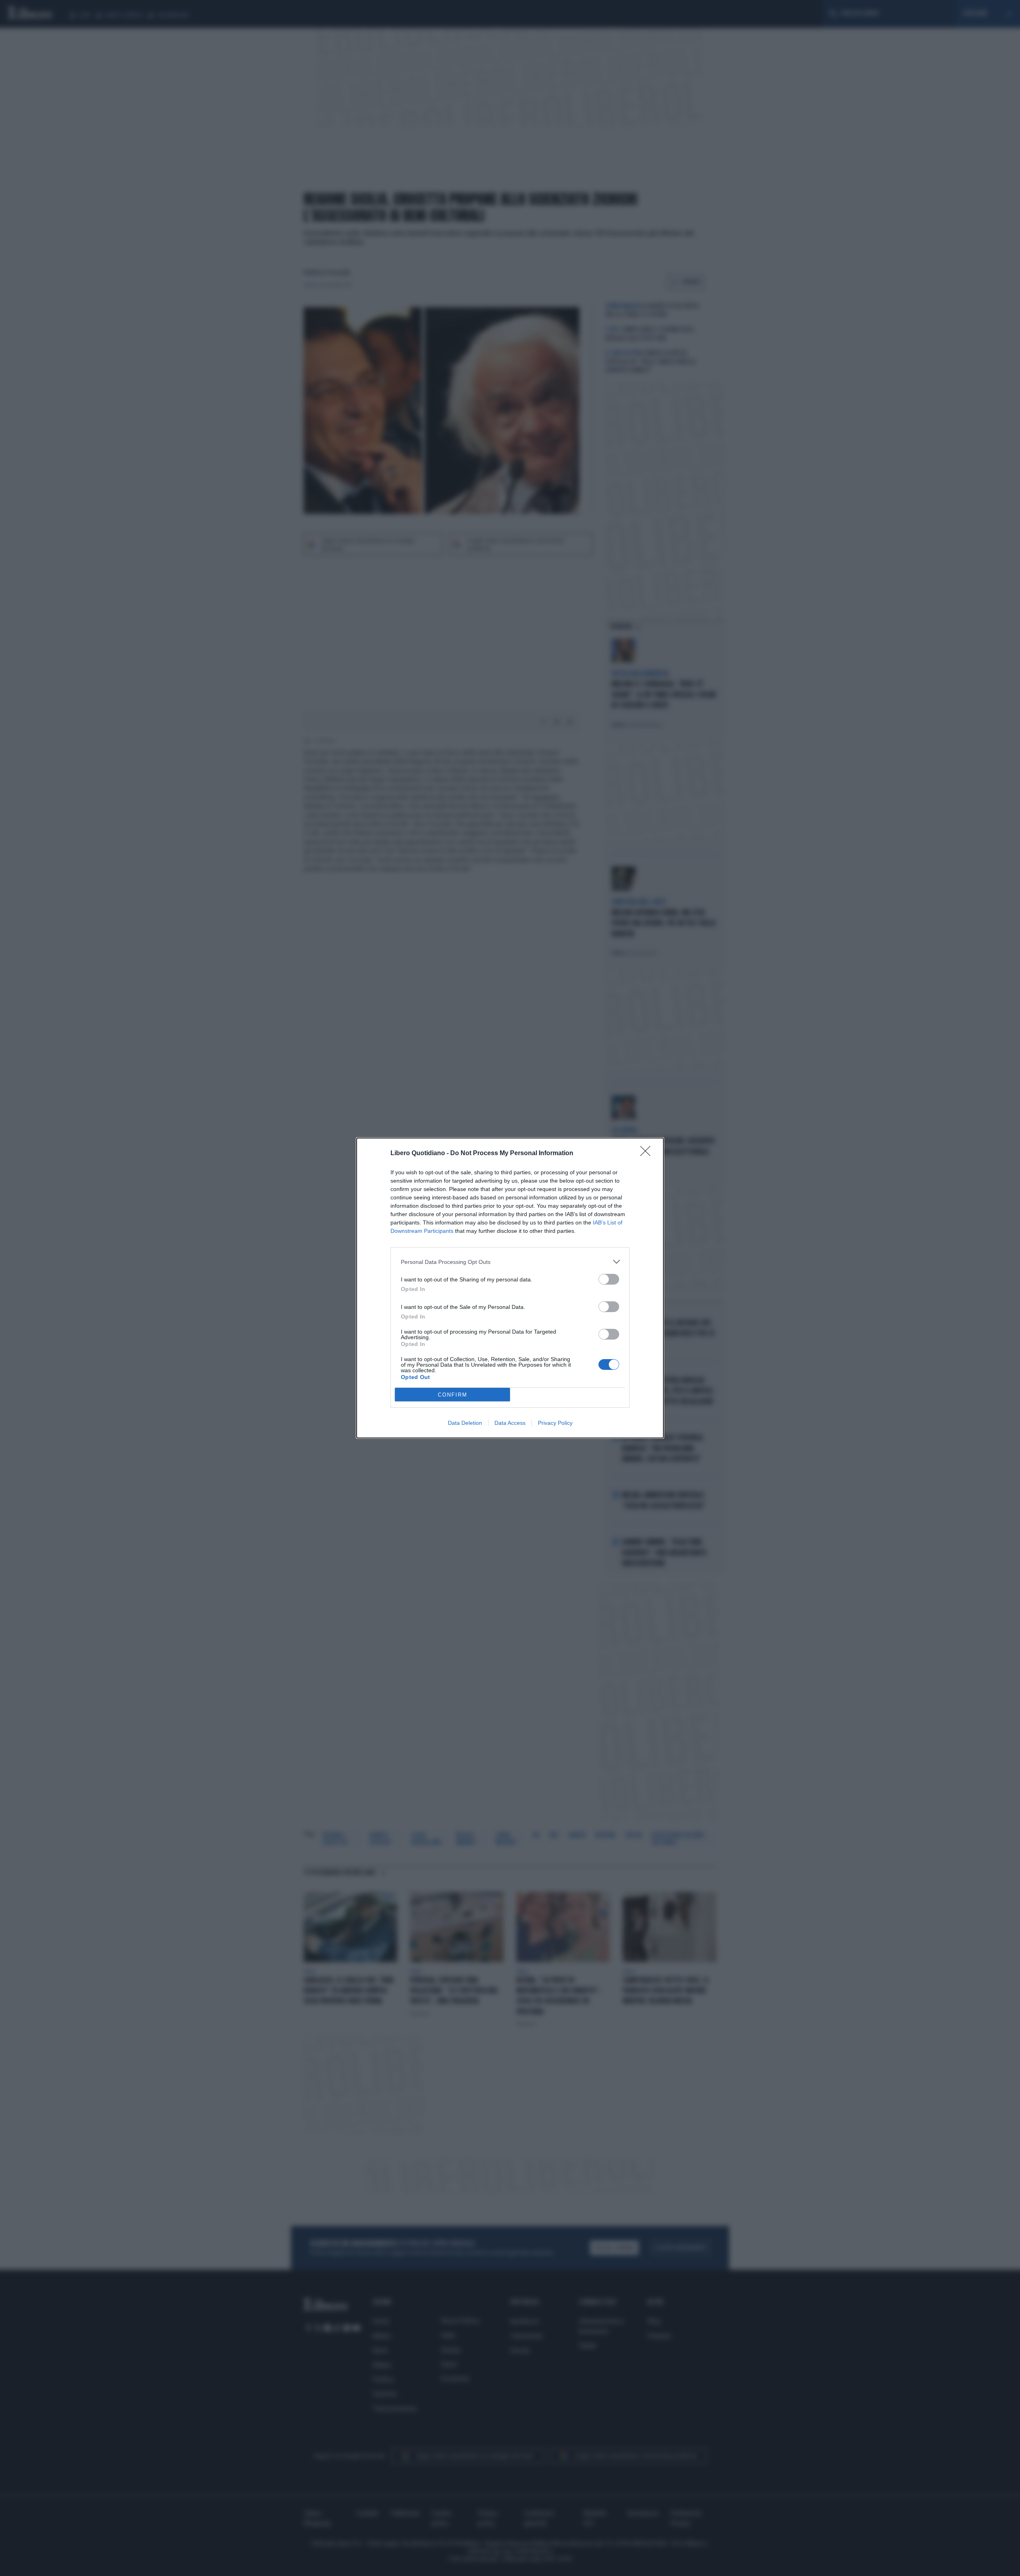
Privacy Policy (555, 1423)
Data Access (510, 1423)
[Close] (648, 1154)
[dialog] (510, 1288)
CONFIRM (453, 1395)
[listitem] (510, 1262)
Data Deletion (465, 1423)
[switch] (609, 1279)
